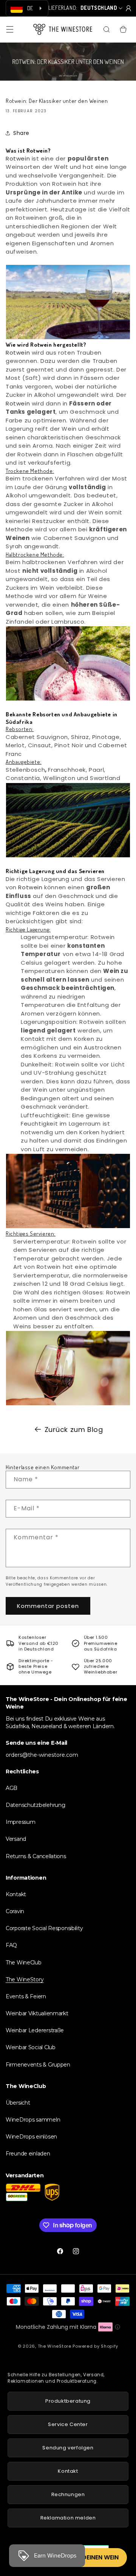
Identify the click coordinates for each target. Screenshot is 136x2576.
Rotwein (19, 158)
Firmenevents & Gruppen (38, 2065)
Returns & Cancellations (36, 1856)
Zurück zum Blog (74, 1429)
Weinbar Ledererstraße (35, 2030)
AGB (12, 1788)
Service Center (68, 2424)
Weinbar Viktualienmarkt (37, 2013)
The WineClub (24, 1963)
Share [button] (21, 133)
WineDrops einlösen (31, 2137)
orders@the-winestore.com (42, 1755)
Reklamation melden (68, 2518)
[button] (10, 29)
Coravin (15, 1911)
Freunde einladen (28, 2154)
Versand (16, 1839)
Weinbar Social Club (31, 2047)
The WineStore (55, 2346)
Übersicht (18, 2103)
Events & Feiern (26, 1996)
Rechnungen (68, 2494)
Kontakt (16, 1894)
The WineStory (25, 1979)
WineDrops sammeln (33, 2120)
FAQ (11, 1945)
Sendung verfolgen (68, 2448)
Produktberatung (68, 2401)
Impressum (20, 1822)
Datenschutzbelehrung (35, 1805)
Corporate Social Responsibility (44, 1928)
